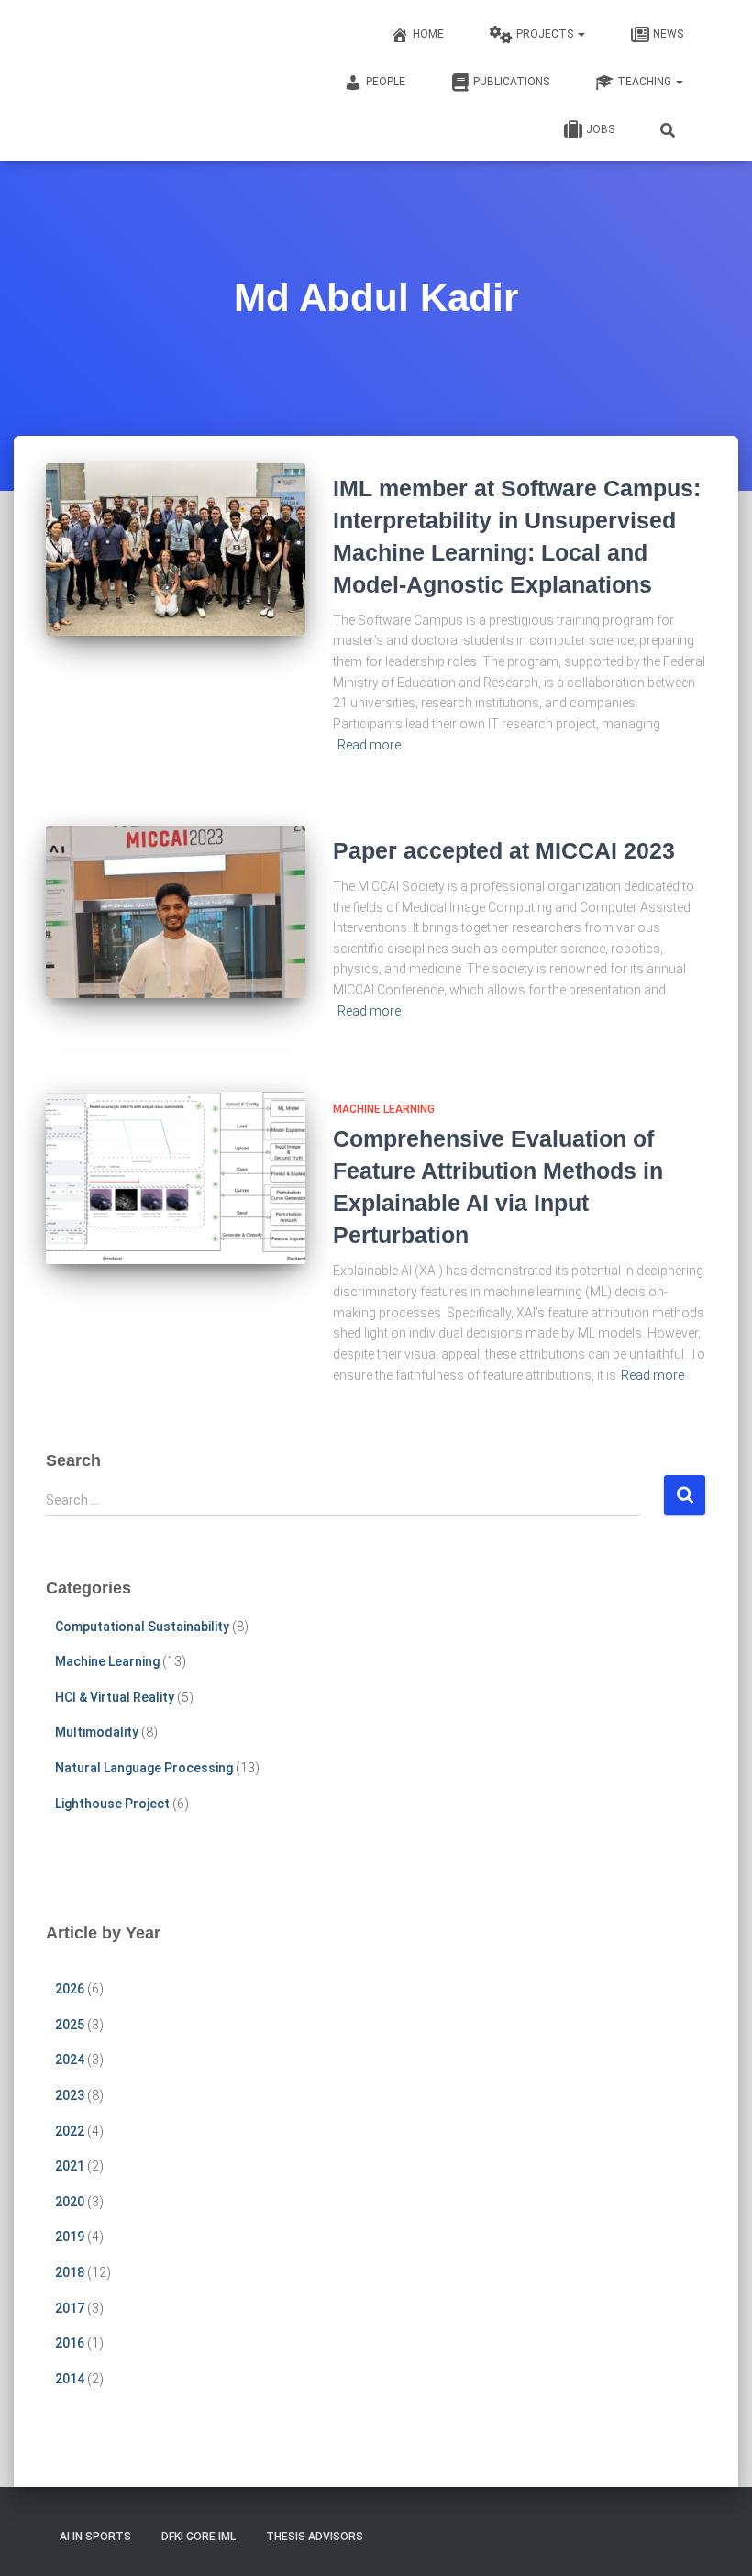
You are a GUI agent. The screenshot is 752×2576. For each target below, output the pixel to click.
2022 (70, 2131)
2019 (70, 2237)
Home (428, 34)
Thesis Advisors (315, 2537)
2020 (70, 2202)
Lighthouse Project (112, 1804)
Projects (546, 34)
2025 (70, 2025)
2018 (70, 2272)
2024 (70, 2060)
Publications (511, 82)
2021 (70, 2166)
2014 (70, 2379)
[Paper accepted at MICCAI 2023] (176, 912)
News (668, 34)
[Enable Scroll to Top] (716, 2539)
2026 (70, 1989)
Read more (369, 745)
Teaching (646, 82)
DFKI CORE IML (199, 2537)
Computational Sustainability (142, 1627)
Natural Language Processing (144, 1768)
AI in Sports (95, 2537)
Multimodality (97, 1732)
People (386, 82)
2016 (70, 2343)
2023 (70, 2095)
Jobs (600, 129)
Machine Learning (384, 1109)
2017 (70, 2308)
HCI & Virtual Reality (115, 1697)
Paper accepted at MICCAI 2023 (504, 850)
